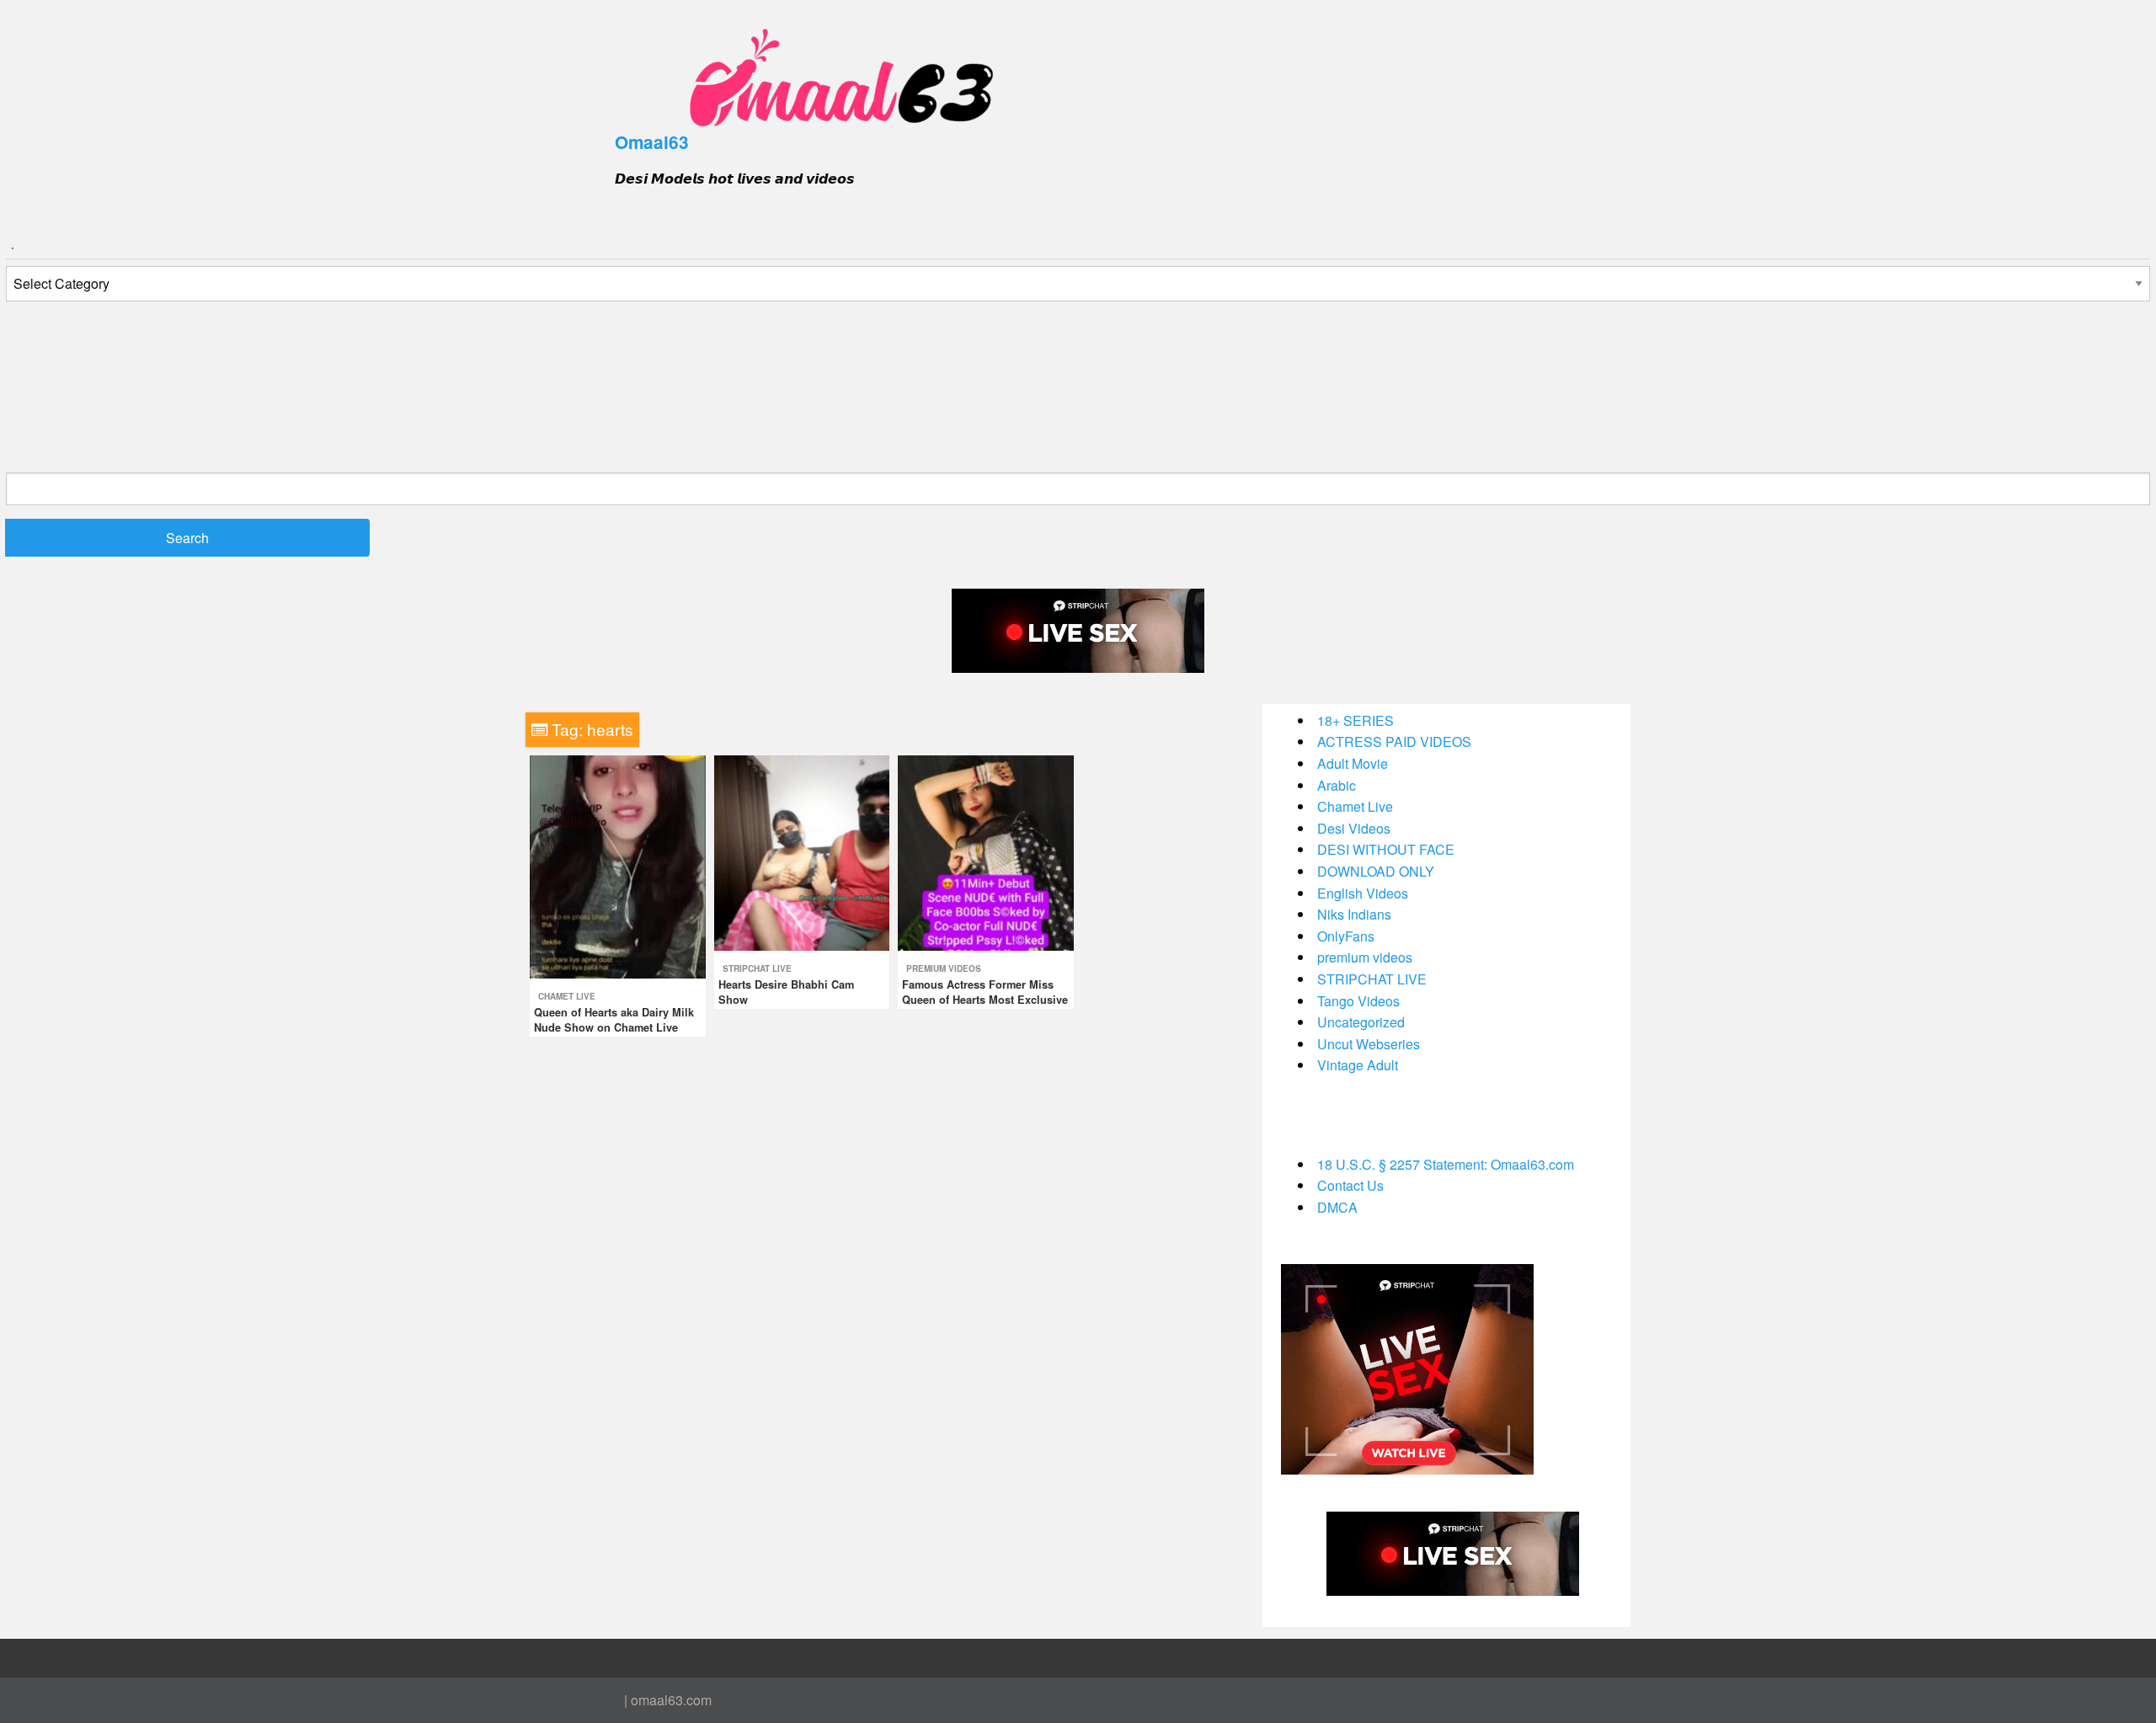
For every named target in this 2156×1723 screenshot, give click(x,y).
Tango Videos (1358, 1001)
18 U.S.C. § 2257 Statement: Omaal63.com (1446, 1164)
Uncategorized (1361, 1022)
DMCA (1337, 1207)
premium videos (944, 968)
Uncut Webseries (1369, 1044)
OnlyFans (1346, 936)
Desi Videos (1354, 828)
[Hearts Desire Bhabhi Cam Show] (802, 851)
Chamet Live (567, 996)
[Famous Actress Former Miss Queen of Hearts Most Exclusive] (986, 851)
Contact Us (1350, 1185)
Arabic (1337, 785)
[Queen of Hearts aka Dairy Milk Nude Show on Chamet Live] (618, 865)
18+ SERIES (1356, 720)
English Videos (1363, 893)
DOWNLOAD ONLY (1376, 871)
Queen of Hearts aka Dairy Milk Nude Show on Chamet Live (614, 1020)
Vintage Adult (1358, 1065)
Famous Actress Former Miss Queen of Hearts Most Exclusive (985, 992)
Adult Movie (1353, 763)
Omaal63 (652, 142)
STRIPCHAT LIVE (757, 968)
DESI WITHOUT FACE (1386, 849)
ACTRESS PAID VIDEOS (1394, 741)
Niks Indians (1354, 914)
